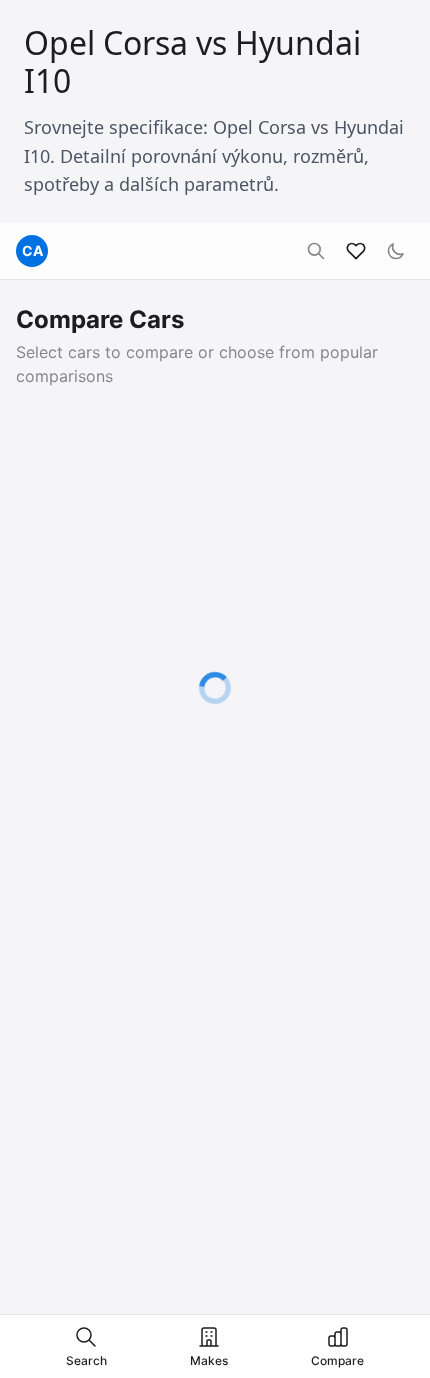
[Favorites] (356, 251)
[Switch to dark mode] (396, 251)
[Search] (316, 251)
